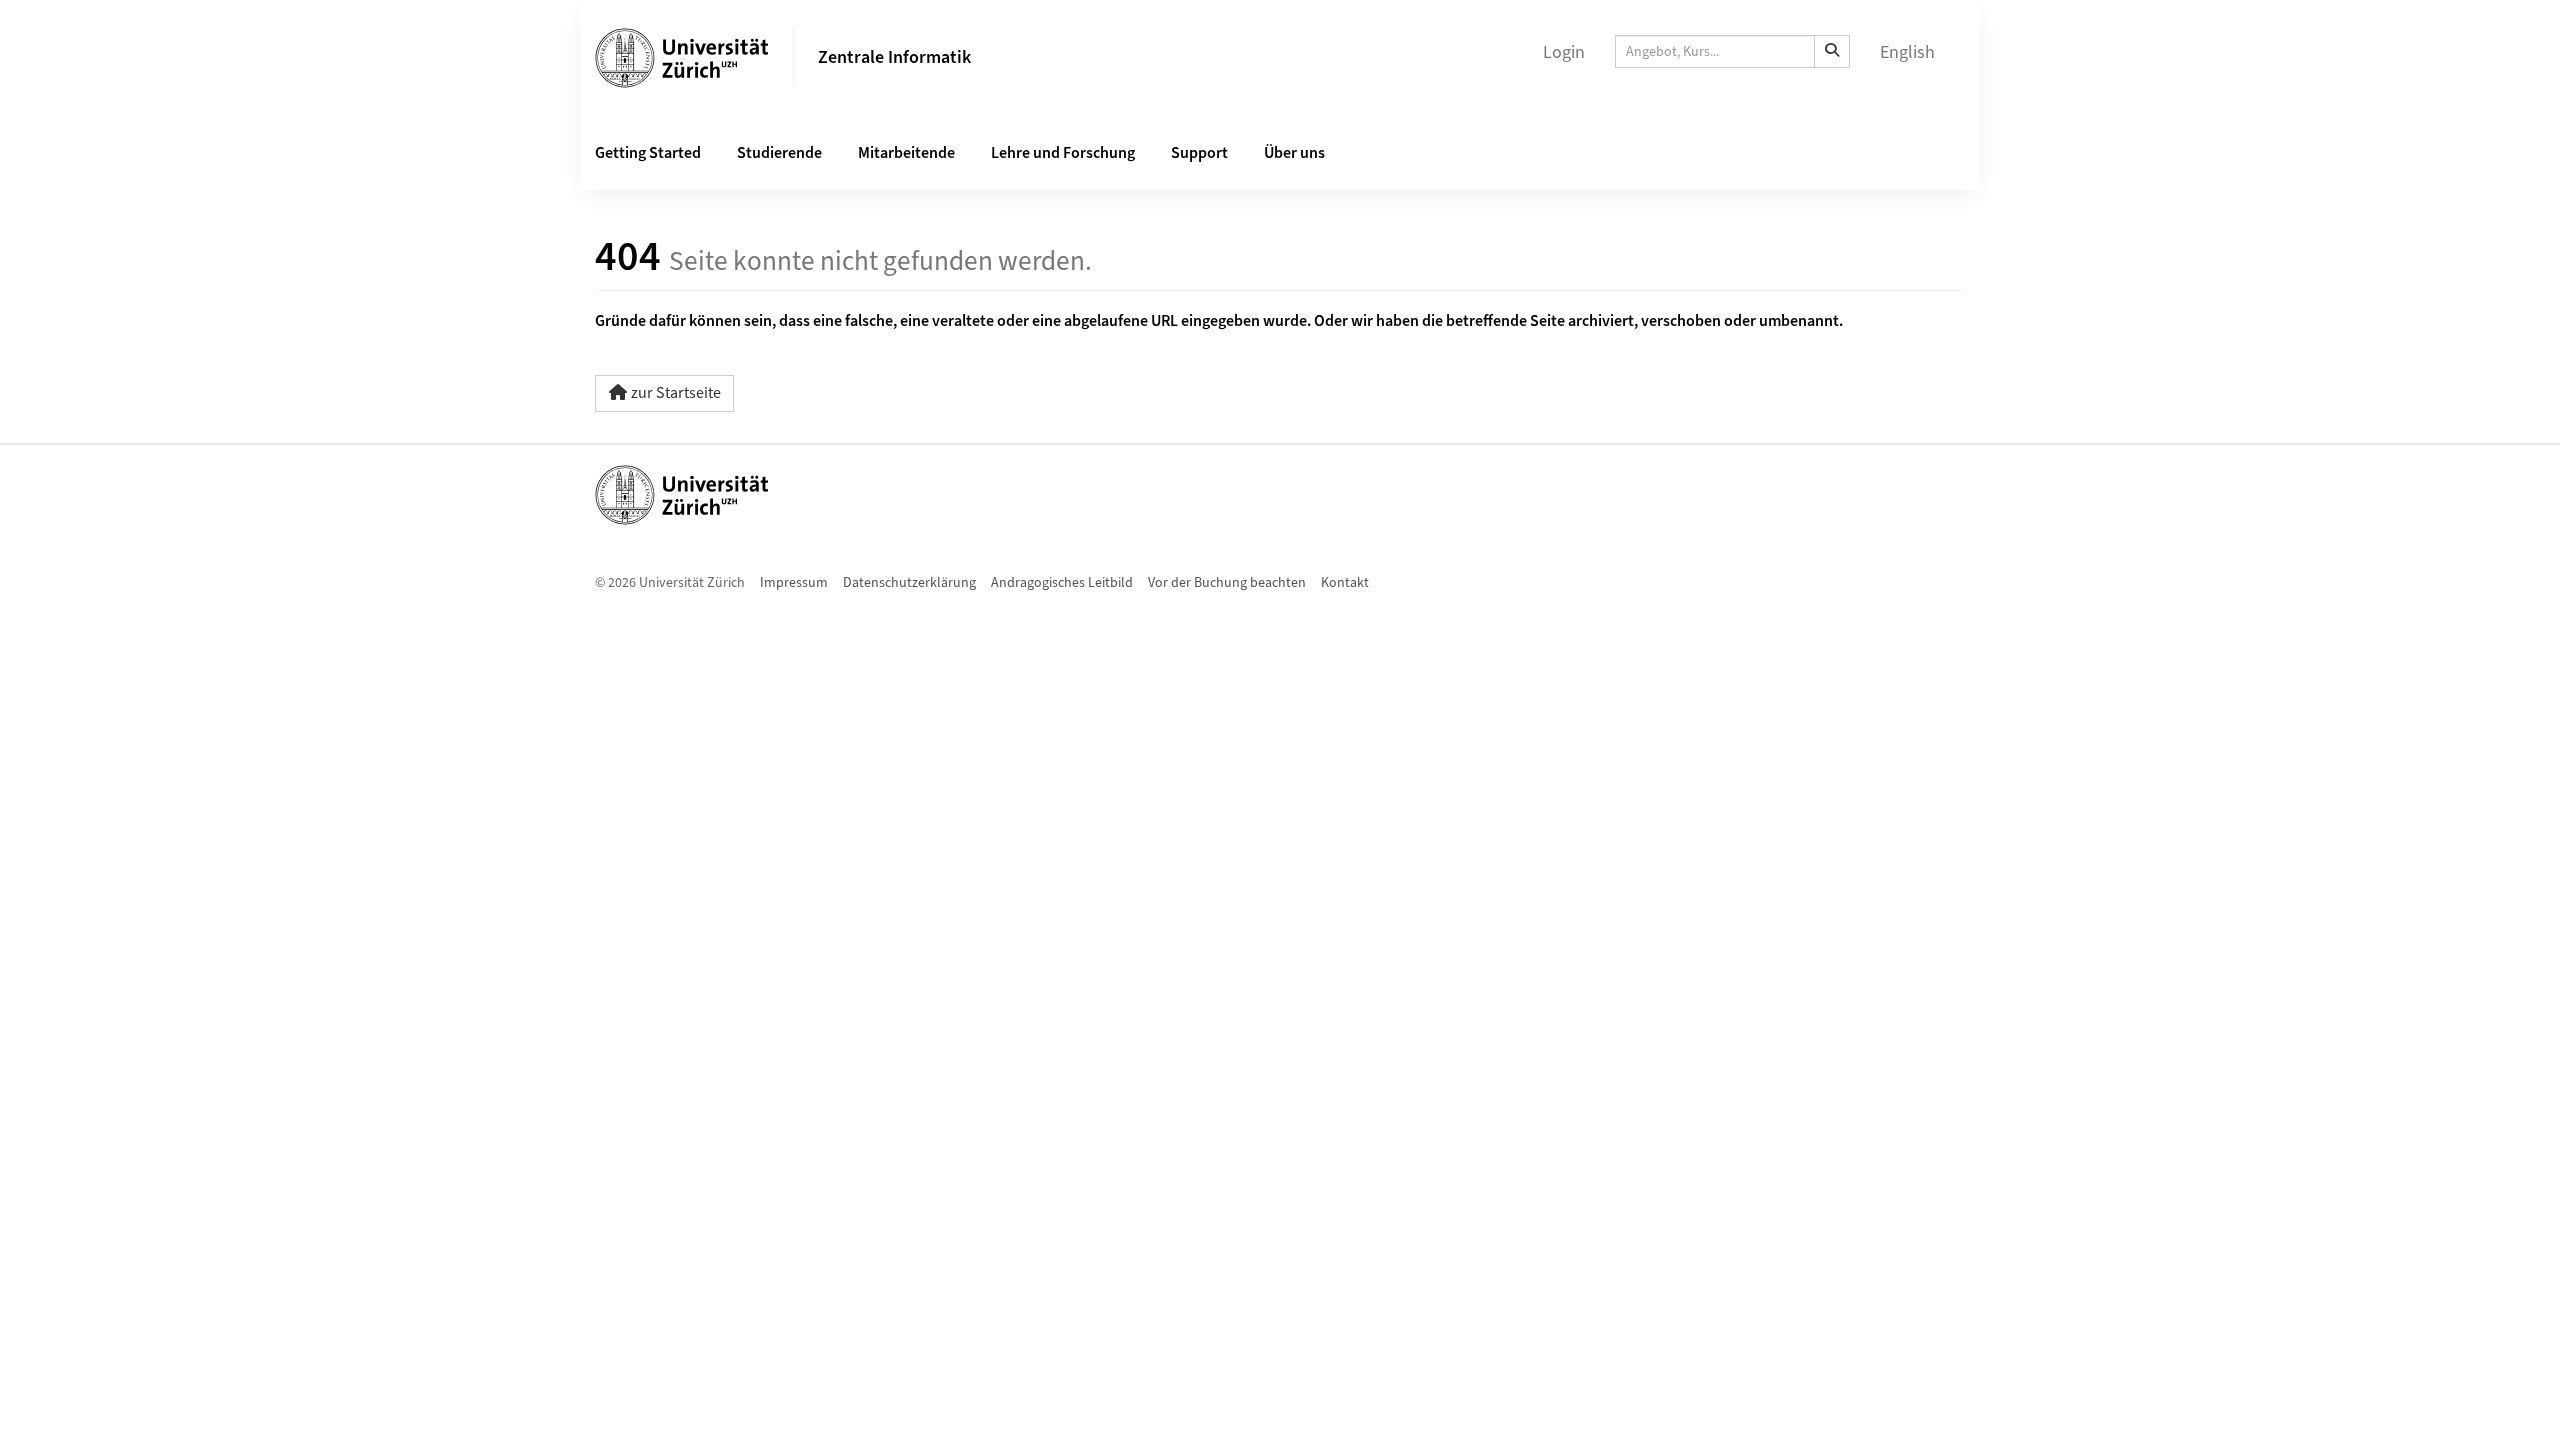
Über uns (1294, 153)
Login (1564, 52)
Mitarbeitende (906, 153)
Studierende (779, 153)
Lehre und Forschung (1063, 153)
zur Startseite (676, 393)
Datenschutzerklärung (909, 583)
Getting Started (648, 153)
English (1907, 52)
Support (1199, 153)
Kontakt (1345, 583)
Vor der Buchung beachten (1227, 583)
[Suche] (1832, 51)
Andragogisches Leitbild (1062, 583)
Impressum (794, 583)
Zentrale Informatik (894, 57)
